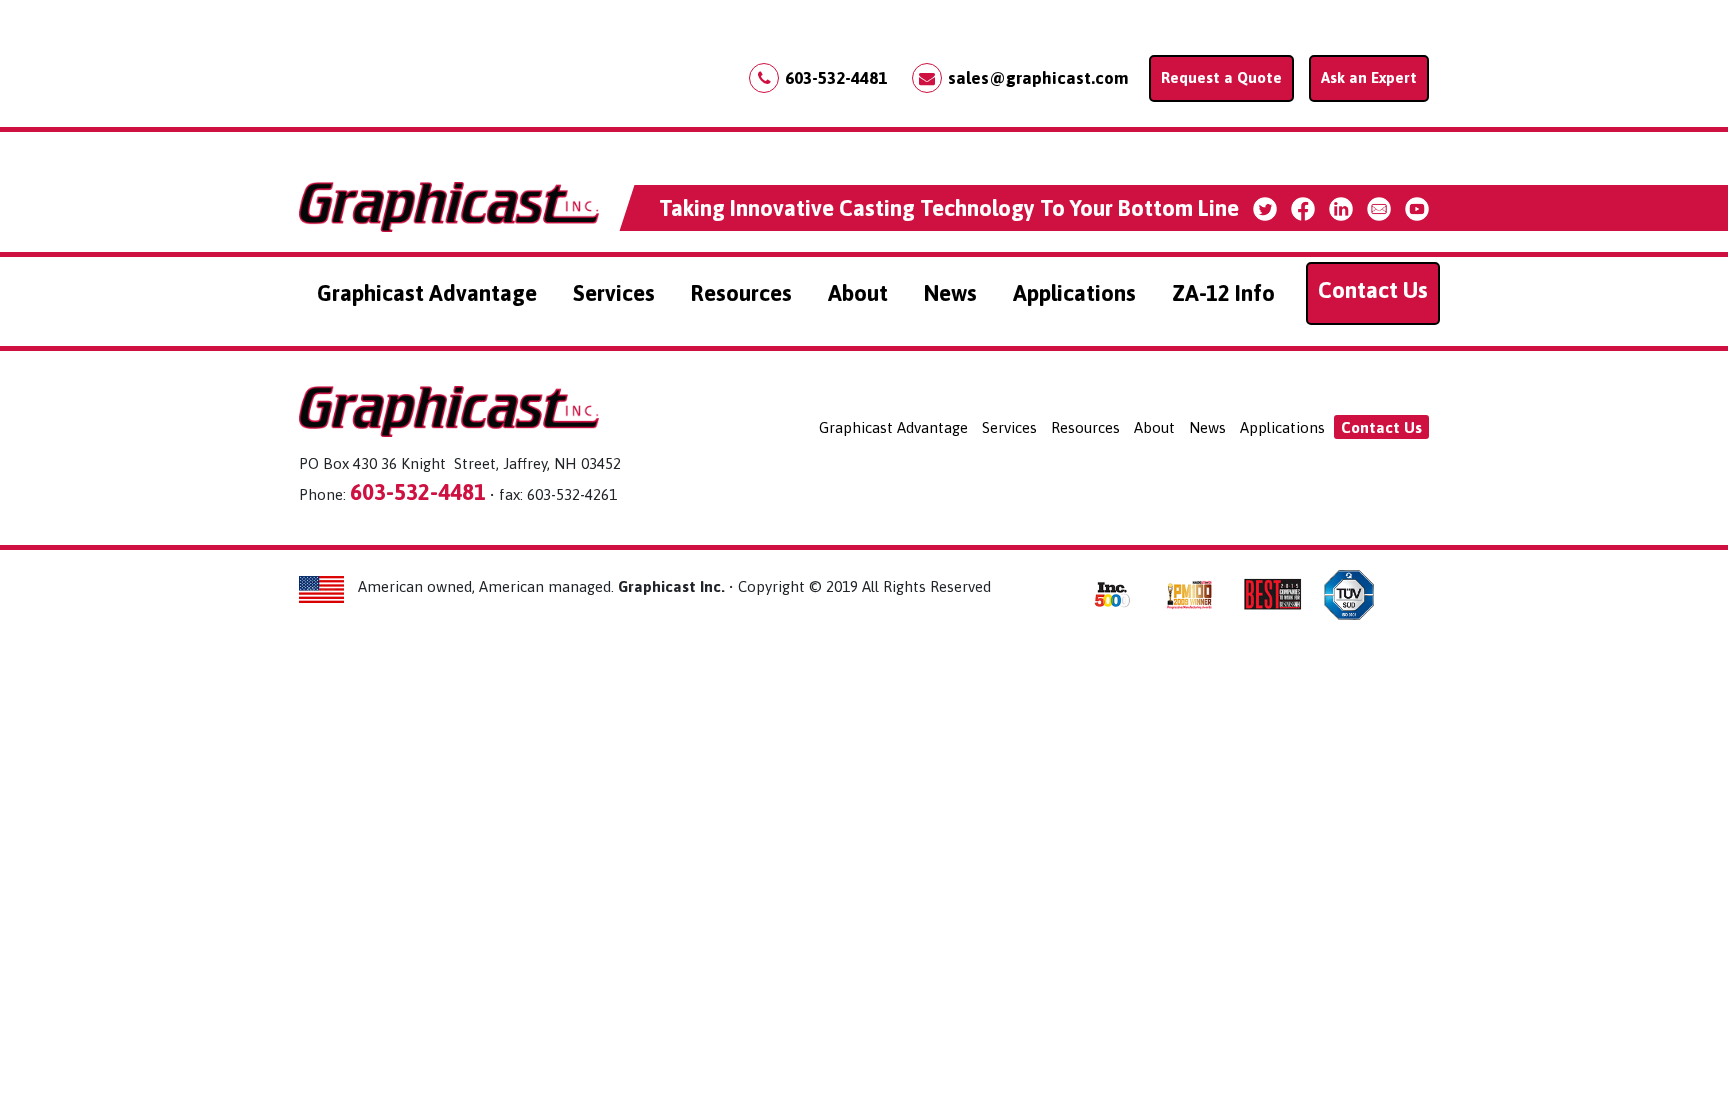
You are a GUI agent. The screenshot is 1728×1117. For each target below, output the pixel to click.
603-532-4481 (836, 78)
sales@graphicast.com (1038, 78)
